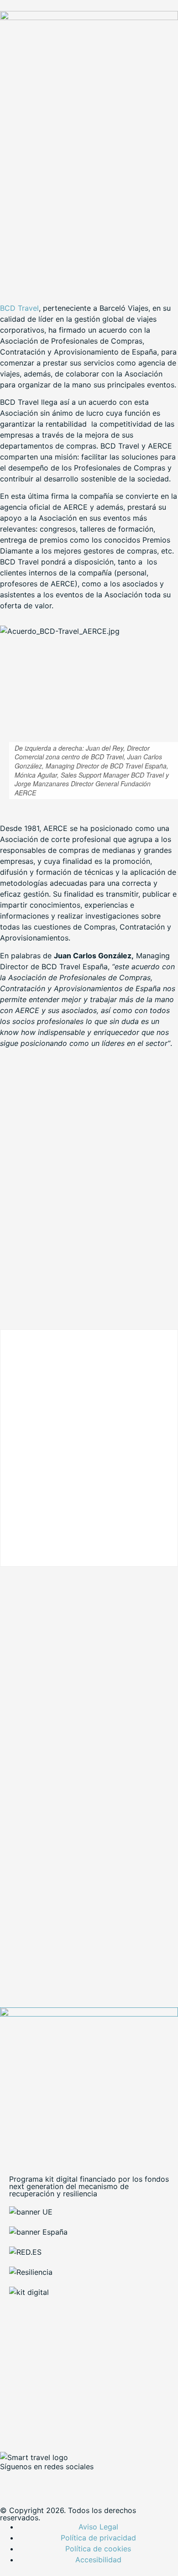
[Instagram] (87, 2482)
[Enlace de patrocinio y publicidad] (89, 17)
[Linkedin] (62, 2482)
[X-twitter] (37, 2482)
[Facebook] (11, 2482)
